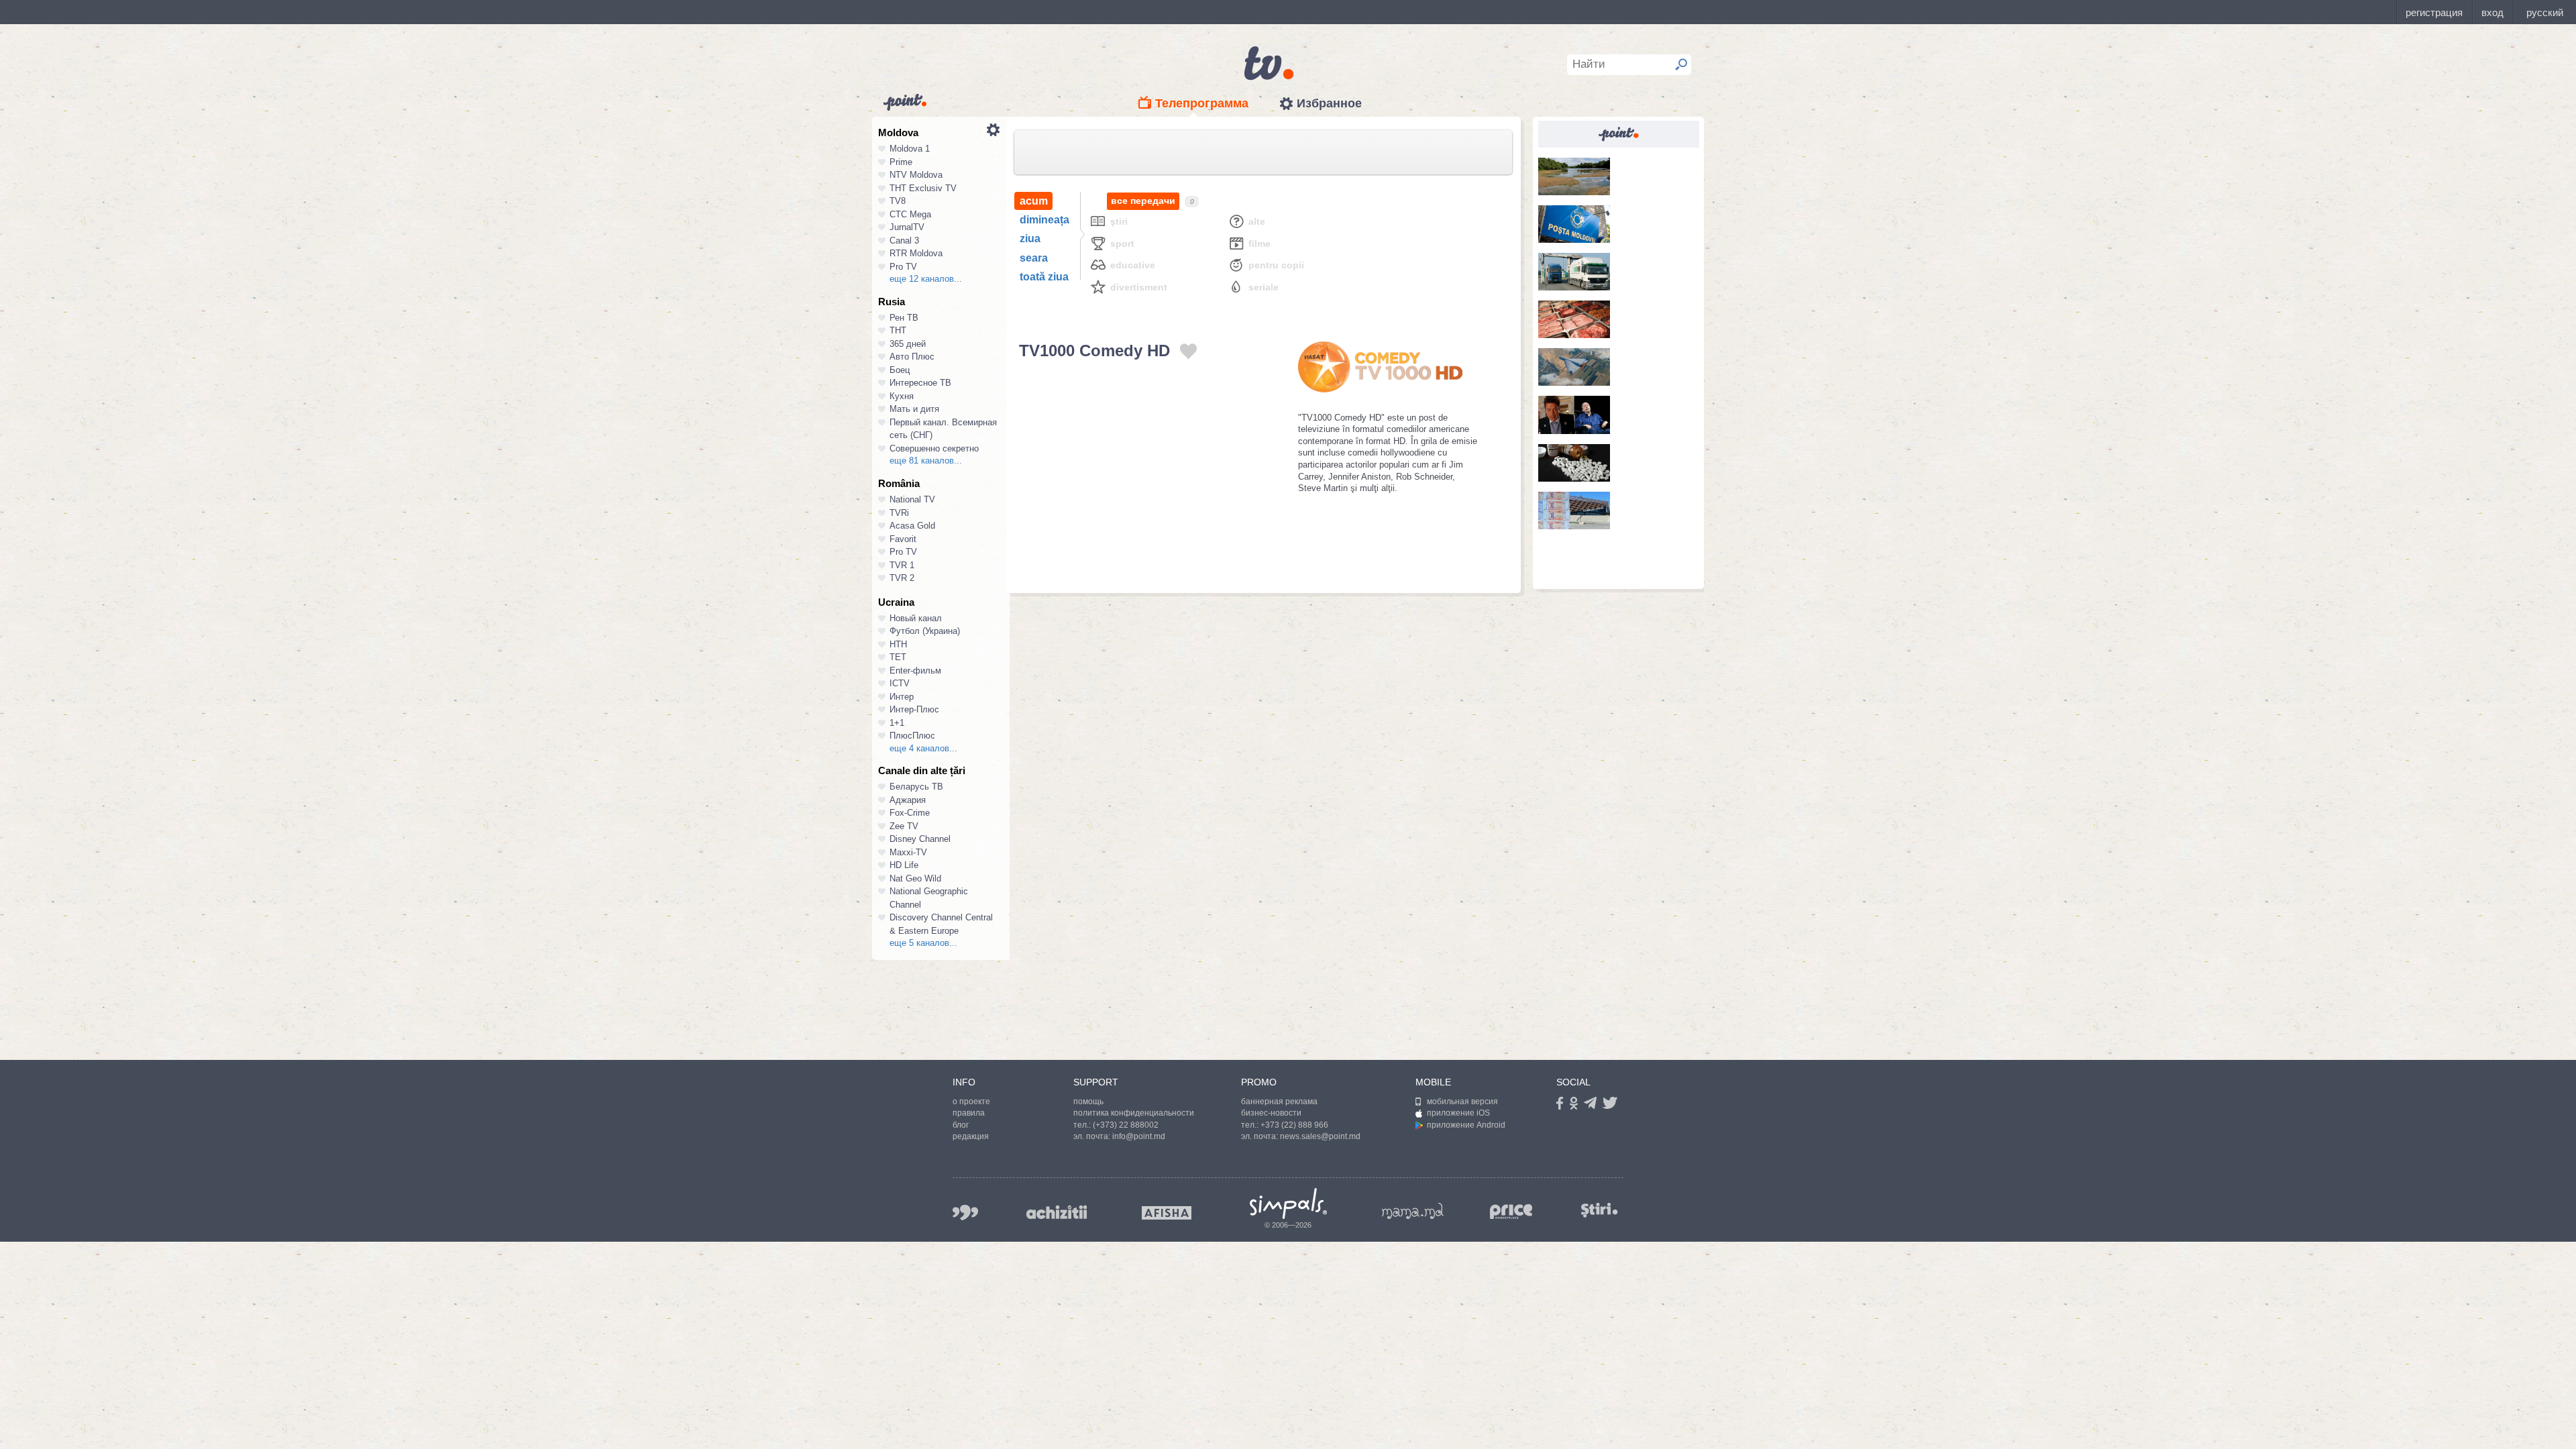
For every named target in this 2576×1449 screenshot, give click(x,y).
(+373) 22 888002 (1126, 1125)
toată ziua (1044, 277)
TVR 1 (902, 565)
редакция (971, 1136)
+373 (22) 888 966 (1294, 1125)
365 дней (908, 344)
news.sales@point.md (1320, 1136)
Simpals (1288, 1203)
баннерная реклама (1279, 1102)
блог (961, 1125)
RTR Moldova (916, 253)
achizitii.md (1057, 1212)
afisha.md (1167, 1213)
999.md (965, 1213)
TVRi (899, 513)
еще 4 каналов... (923, 748)
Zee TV (904, 826)
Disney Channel (920, 839)
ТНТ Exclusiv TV (923, 188)
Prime (901, 162)
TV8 (898, 201)
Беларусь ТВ (916, 787)
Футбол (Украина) (925, 631)
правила (969, 1113)
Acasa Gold (912, 526)
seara (1034, 258)
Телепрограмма (1202, 103)
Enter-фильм (915, 670)
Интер (902, 697)
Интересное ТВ (920, 383)
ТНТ (898, 330)
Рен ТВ (904, 318)
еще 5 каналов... (923, 943)
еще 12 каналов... (926, 279)
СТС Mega (910, 214)
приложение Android (1466, 1125)
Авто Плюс (912, 357)
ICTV (900, 683)
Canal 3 (904, 240)
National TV (912, 499)
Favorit (903, 539)
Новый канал (916, 618)
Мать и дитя (914, 409)
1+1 (897, 723)
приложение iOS (1458, 1113)
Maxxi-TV (908, 852)
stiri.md (1599, 1210)
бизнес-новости (1271, 1113)
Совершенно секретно (934, 448)
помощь (1088, 1102)
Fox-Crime (910, 813)
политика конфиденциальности (1134, 1113)
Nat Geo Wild (915, 878)
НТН (898, 644)
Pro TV (903, 267)
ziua (1030, 238)
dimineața (1044, 220)
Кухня (902, 396)
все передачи (1143, 201)
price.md (1511, 1212)
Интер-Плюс (914, 709)
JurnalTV (907, 227)
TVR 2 (902, 578)
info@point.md (1139, 1136)
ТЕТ (898, 657)
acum (1034, 201)
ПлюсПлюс (912, 736)
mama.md (1413, 1211)
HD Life (904, 865)
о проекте (971, 1102)
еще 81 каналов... (926, 461)
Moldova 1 (910, 149)
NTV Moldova (916, 175)
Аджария (908, 800)
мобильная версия (1462, 1102)
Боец (900, 370)
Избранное (1329, 103)
